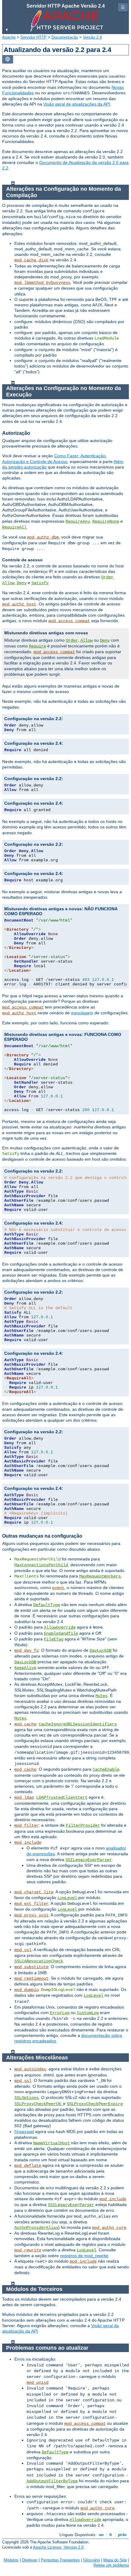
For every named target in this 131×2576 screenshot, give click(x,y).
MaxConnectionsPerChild (41, 1565)
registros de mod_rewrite (84, 2256)
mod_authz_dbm (43, 537)
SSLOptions (27, 2098)
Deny (22, 583)
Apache (9, 37)
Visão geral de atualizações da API (77, 104)
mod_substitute (31, 1967)
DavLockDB (101, 1651)
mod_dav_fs (27, 1651)
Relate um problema (111, 2565)
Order (107, 577)
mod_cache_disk (31, 260)
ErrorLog (60, 2013)
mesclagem (82, 1013)
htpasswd (24, 2132)
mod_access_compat (69, 621)
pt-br (122, 2535)
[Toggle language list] (8, 59)
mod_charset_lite (34, 1892)
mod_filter (27, 1825)
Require (37, 646)
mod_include (28, 1842)
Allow (8, 583)
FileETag (54, 1639)
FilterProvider (83, 1825)
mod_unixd (37, 2383)
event (58, 1588)
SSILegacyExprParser (89, 1860)
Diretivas (30, 2560)
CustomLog (88, 2013)
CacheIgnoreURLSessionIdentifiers (78, 1724)
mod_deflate (28, 2166)
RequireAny (78, 521)
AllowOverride (60, 1627)
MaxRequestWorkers (100, 1576)
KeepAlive (25, 1668)
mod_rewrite (28, 2250)
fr (111, 2535)
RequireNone (106, 521)
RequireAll (14, 527)
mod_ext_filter (31, 1904)
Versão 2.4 (92, 37)
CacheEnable (106, 1769)
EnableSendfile (61, 1633)
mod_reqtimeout (31, 1978)
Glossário (92, 2560)
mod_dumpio (27, 1990)
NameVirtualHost (51, 2143)
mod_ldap (24, 1797)
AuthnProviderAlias (36, 2228)
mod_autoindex (30, 2069)
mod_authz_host (19, 604)
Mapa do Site (115, 2560)
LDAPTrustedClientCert (62, 1797)
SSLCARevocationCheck (39, 1961)
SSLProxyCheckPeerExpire (95, 2104)
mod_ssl (23, 1950)
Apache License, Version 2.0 (58, 2547)
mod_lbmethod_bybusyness (42, 283)
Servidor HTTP (34, 37)
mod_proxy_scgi (31, 1915)
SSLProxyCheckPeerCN (39, 2104)
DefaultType (47, 1605)
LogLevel (67, 1898)
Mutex (101, 1696)
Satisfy (40, 583)
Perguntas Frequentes (60, 2560)
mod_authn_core (109, 2228)
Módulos (11, 2560)
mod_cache (25, 1724)
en (101, 2535)
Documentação (65, 37)
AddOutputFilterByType (52, 2481)
